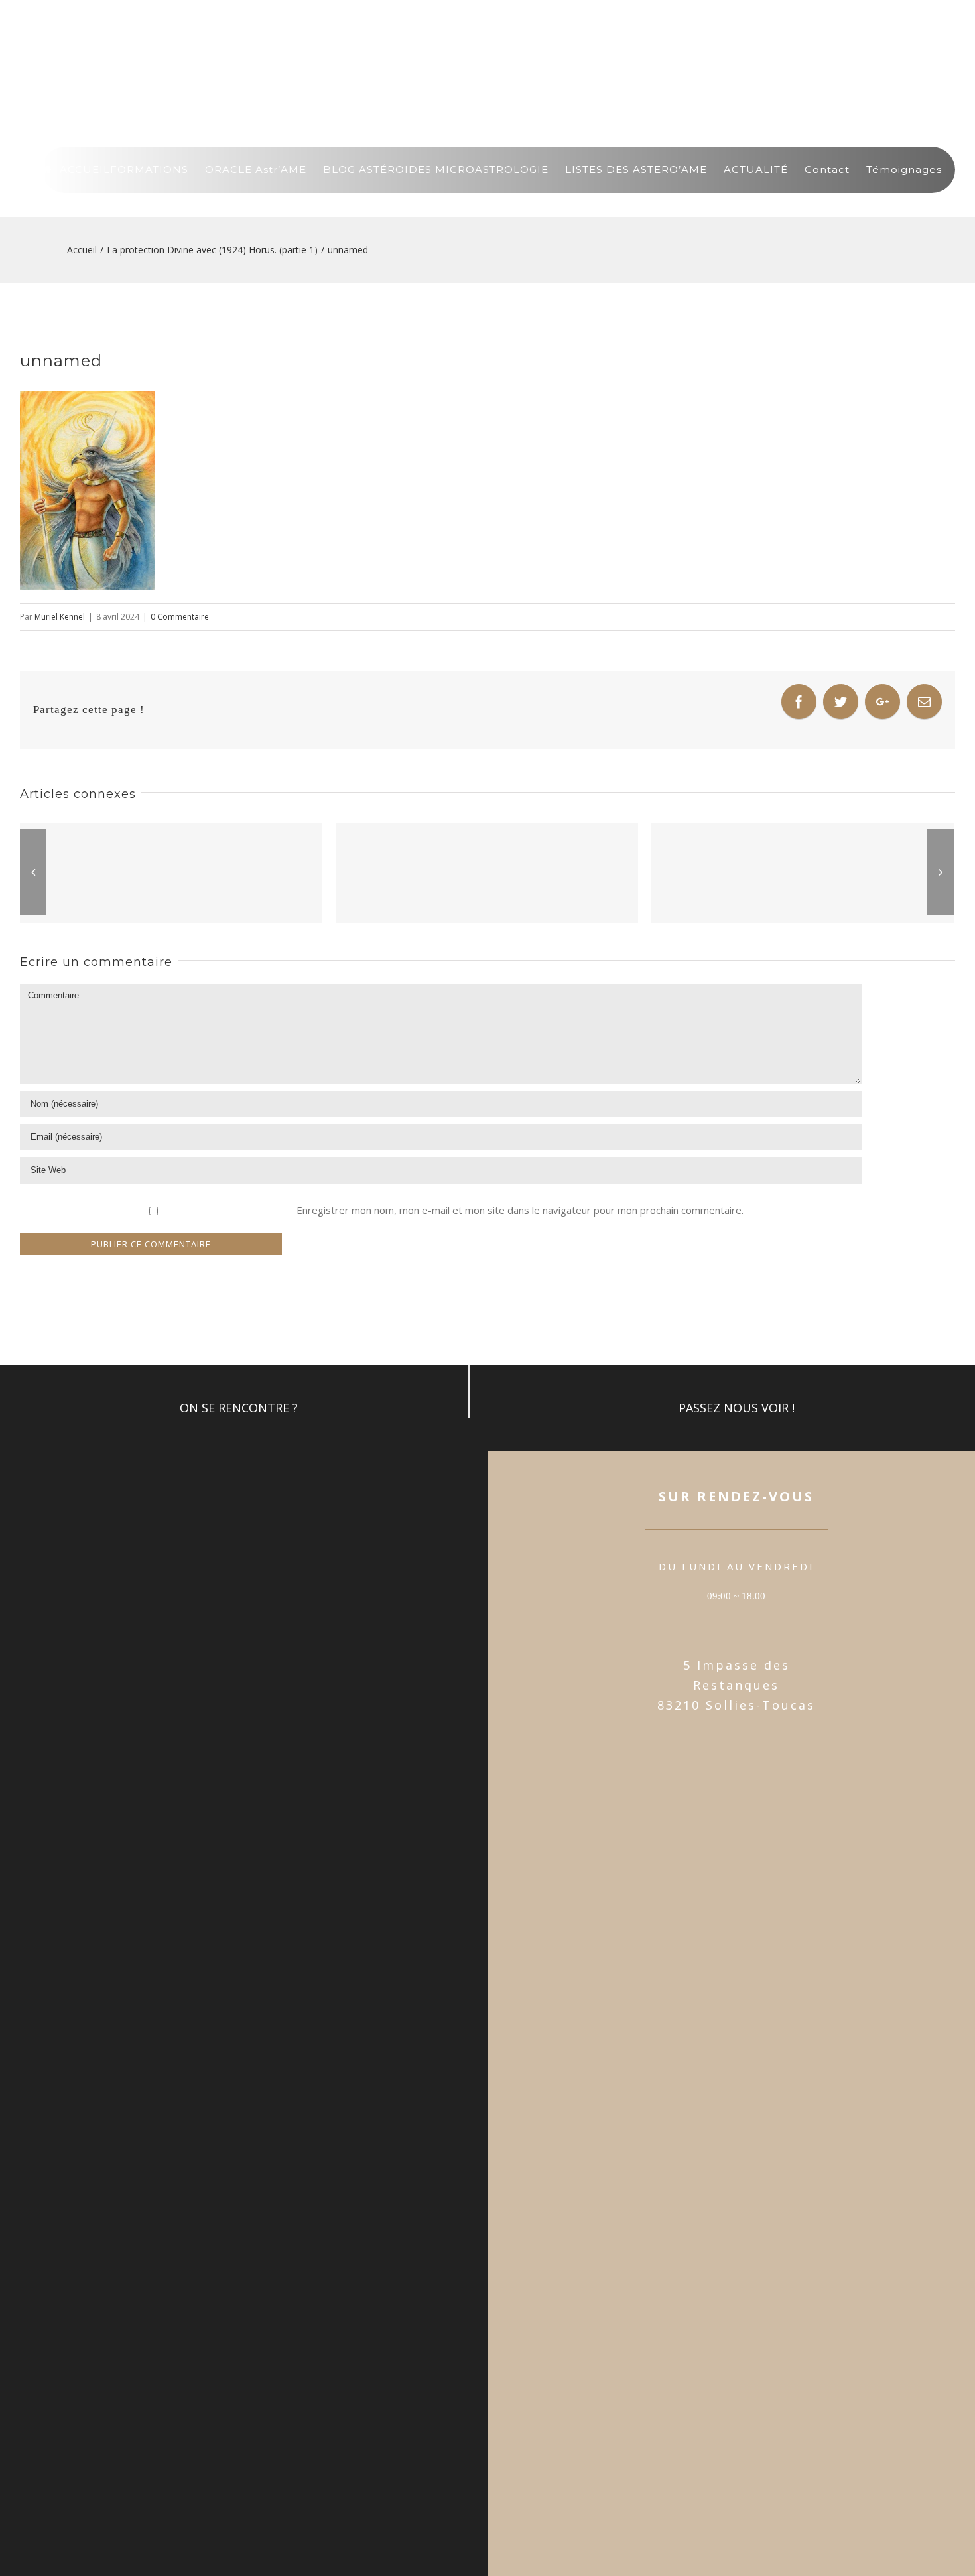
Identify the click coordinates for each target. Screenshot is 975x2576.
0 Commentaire (180, 617)
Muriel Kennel (60, 617)
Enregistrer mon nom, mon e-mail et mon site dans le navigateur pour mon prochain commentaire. (520, 1210)
